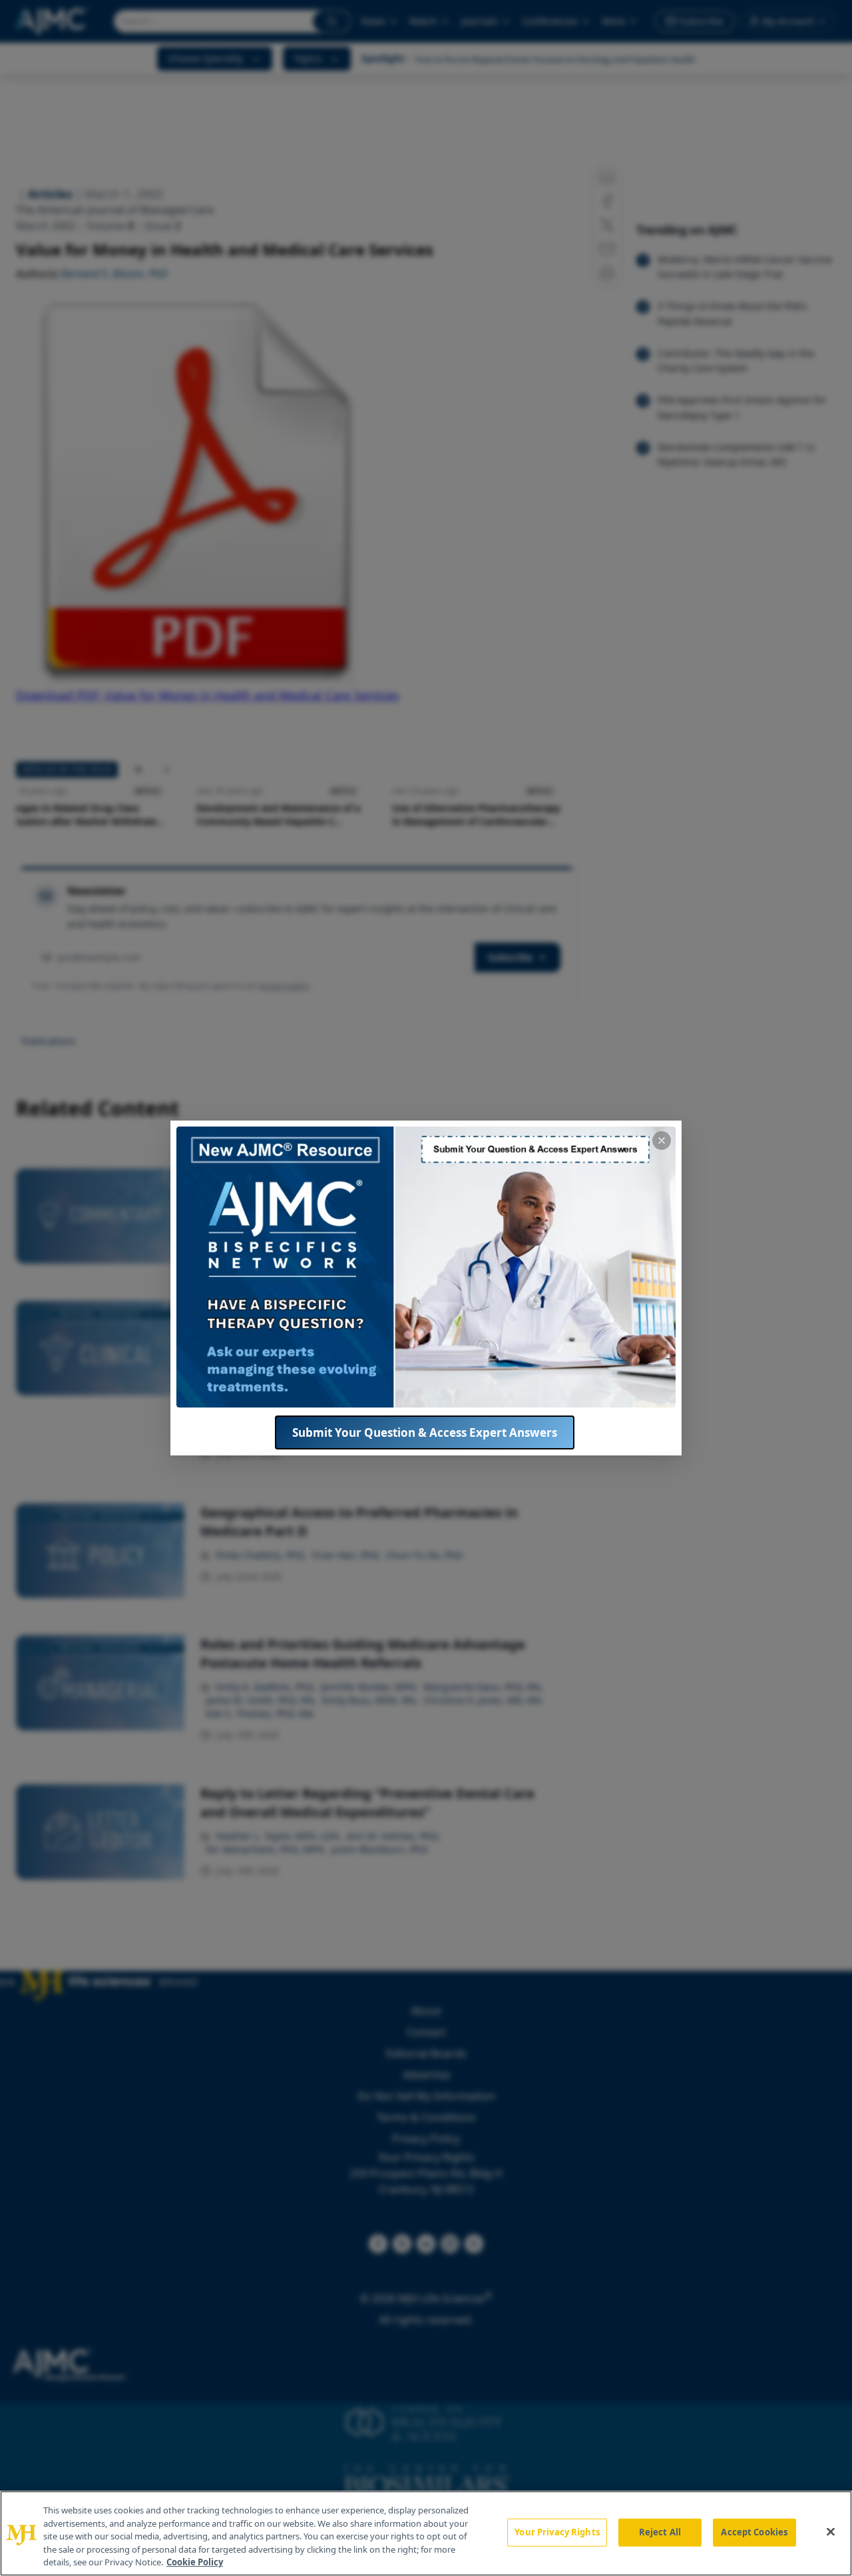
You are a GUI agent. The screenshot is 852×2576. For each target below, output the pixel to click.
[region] (426, 2533)
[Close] (831, 2532)
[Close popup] (662, 1141)
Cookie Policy (195, 2562)
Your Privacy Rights (557, 2532)
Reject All (660, 2532)
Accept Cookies (754, 2532)
